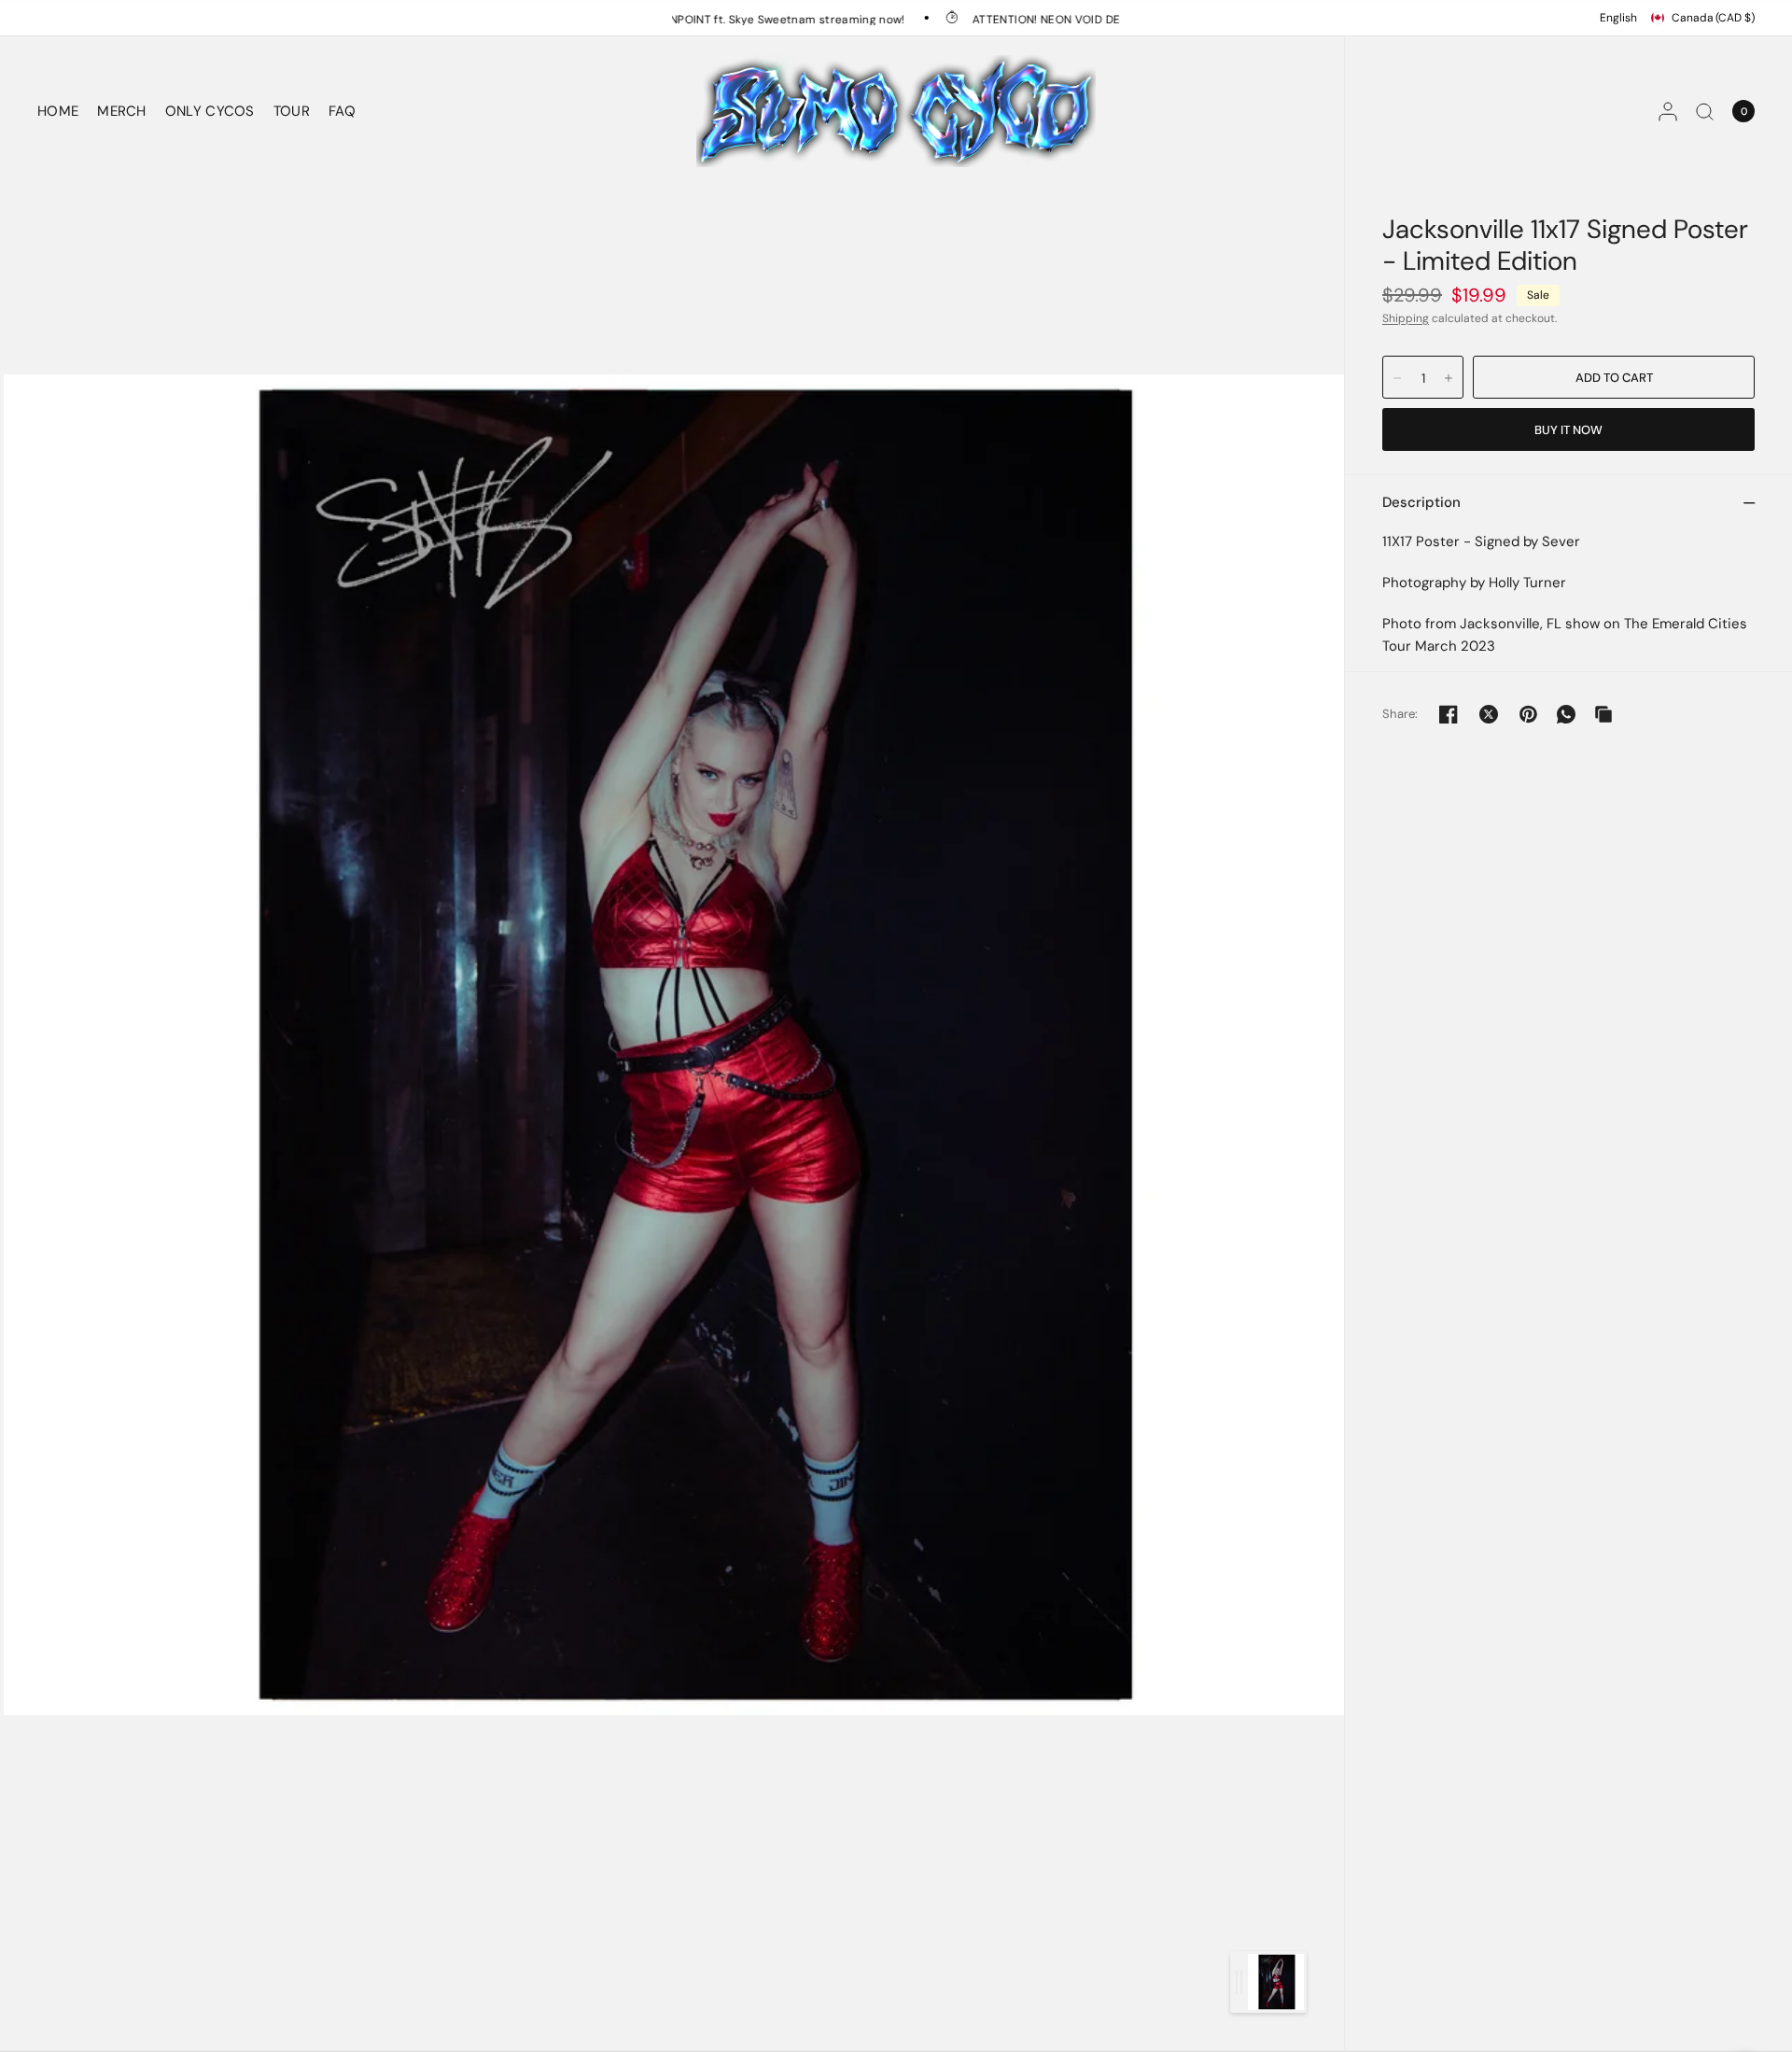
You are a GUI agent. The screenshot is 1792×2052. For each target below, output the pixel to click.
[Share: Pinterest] (1529, 714)
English (1618, 18)
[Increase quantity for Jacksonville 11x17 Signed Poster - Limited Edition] (1449, 378)
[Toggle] (1239, 1982)
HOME (58, 111)
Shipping (1406, 318)
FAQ (342, 111)
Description (1421, 502)
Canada (1713, 18)
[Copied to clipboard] (1603, 714)
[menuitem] (63, 111)
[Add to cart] (1614, 377)
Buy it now (1568, 430)
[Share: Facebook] (1449, 714)
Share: (1400, 714)
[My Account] (1668, 111)
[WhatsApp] (1566, 714)
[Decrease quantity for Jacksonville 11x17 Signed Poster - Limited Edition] (1397, 378)
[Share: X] (1489, 714)
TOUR (292, 111)
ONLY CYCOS (210, 111)
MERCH (122, 111)
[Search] (1705, 111)
